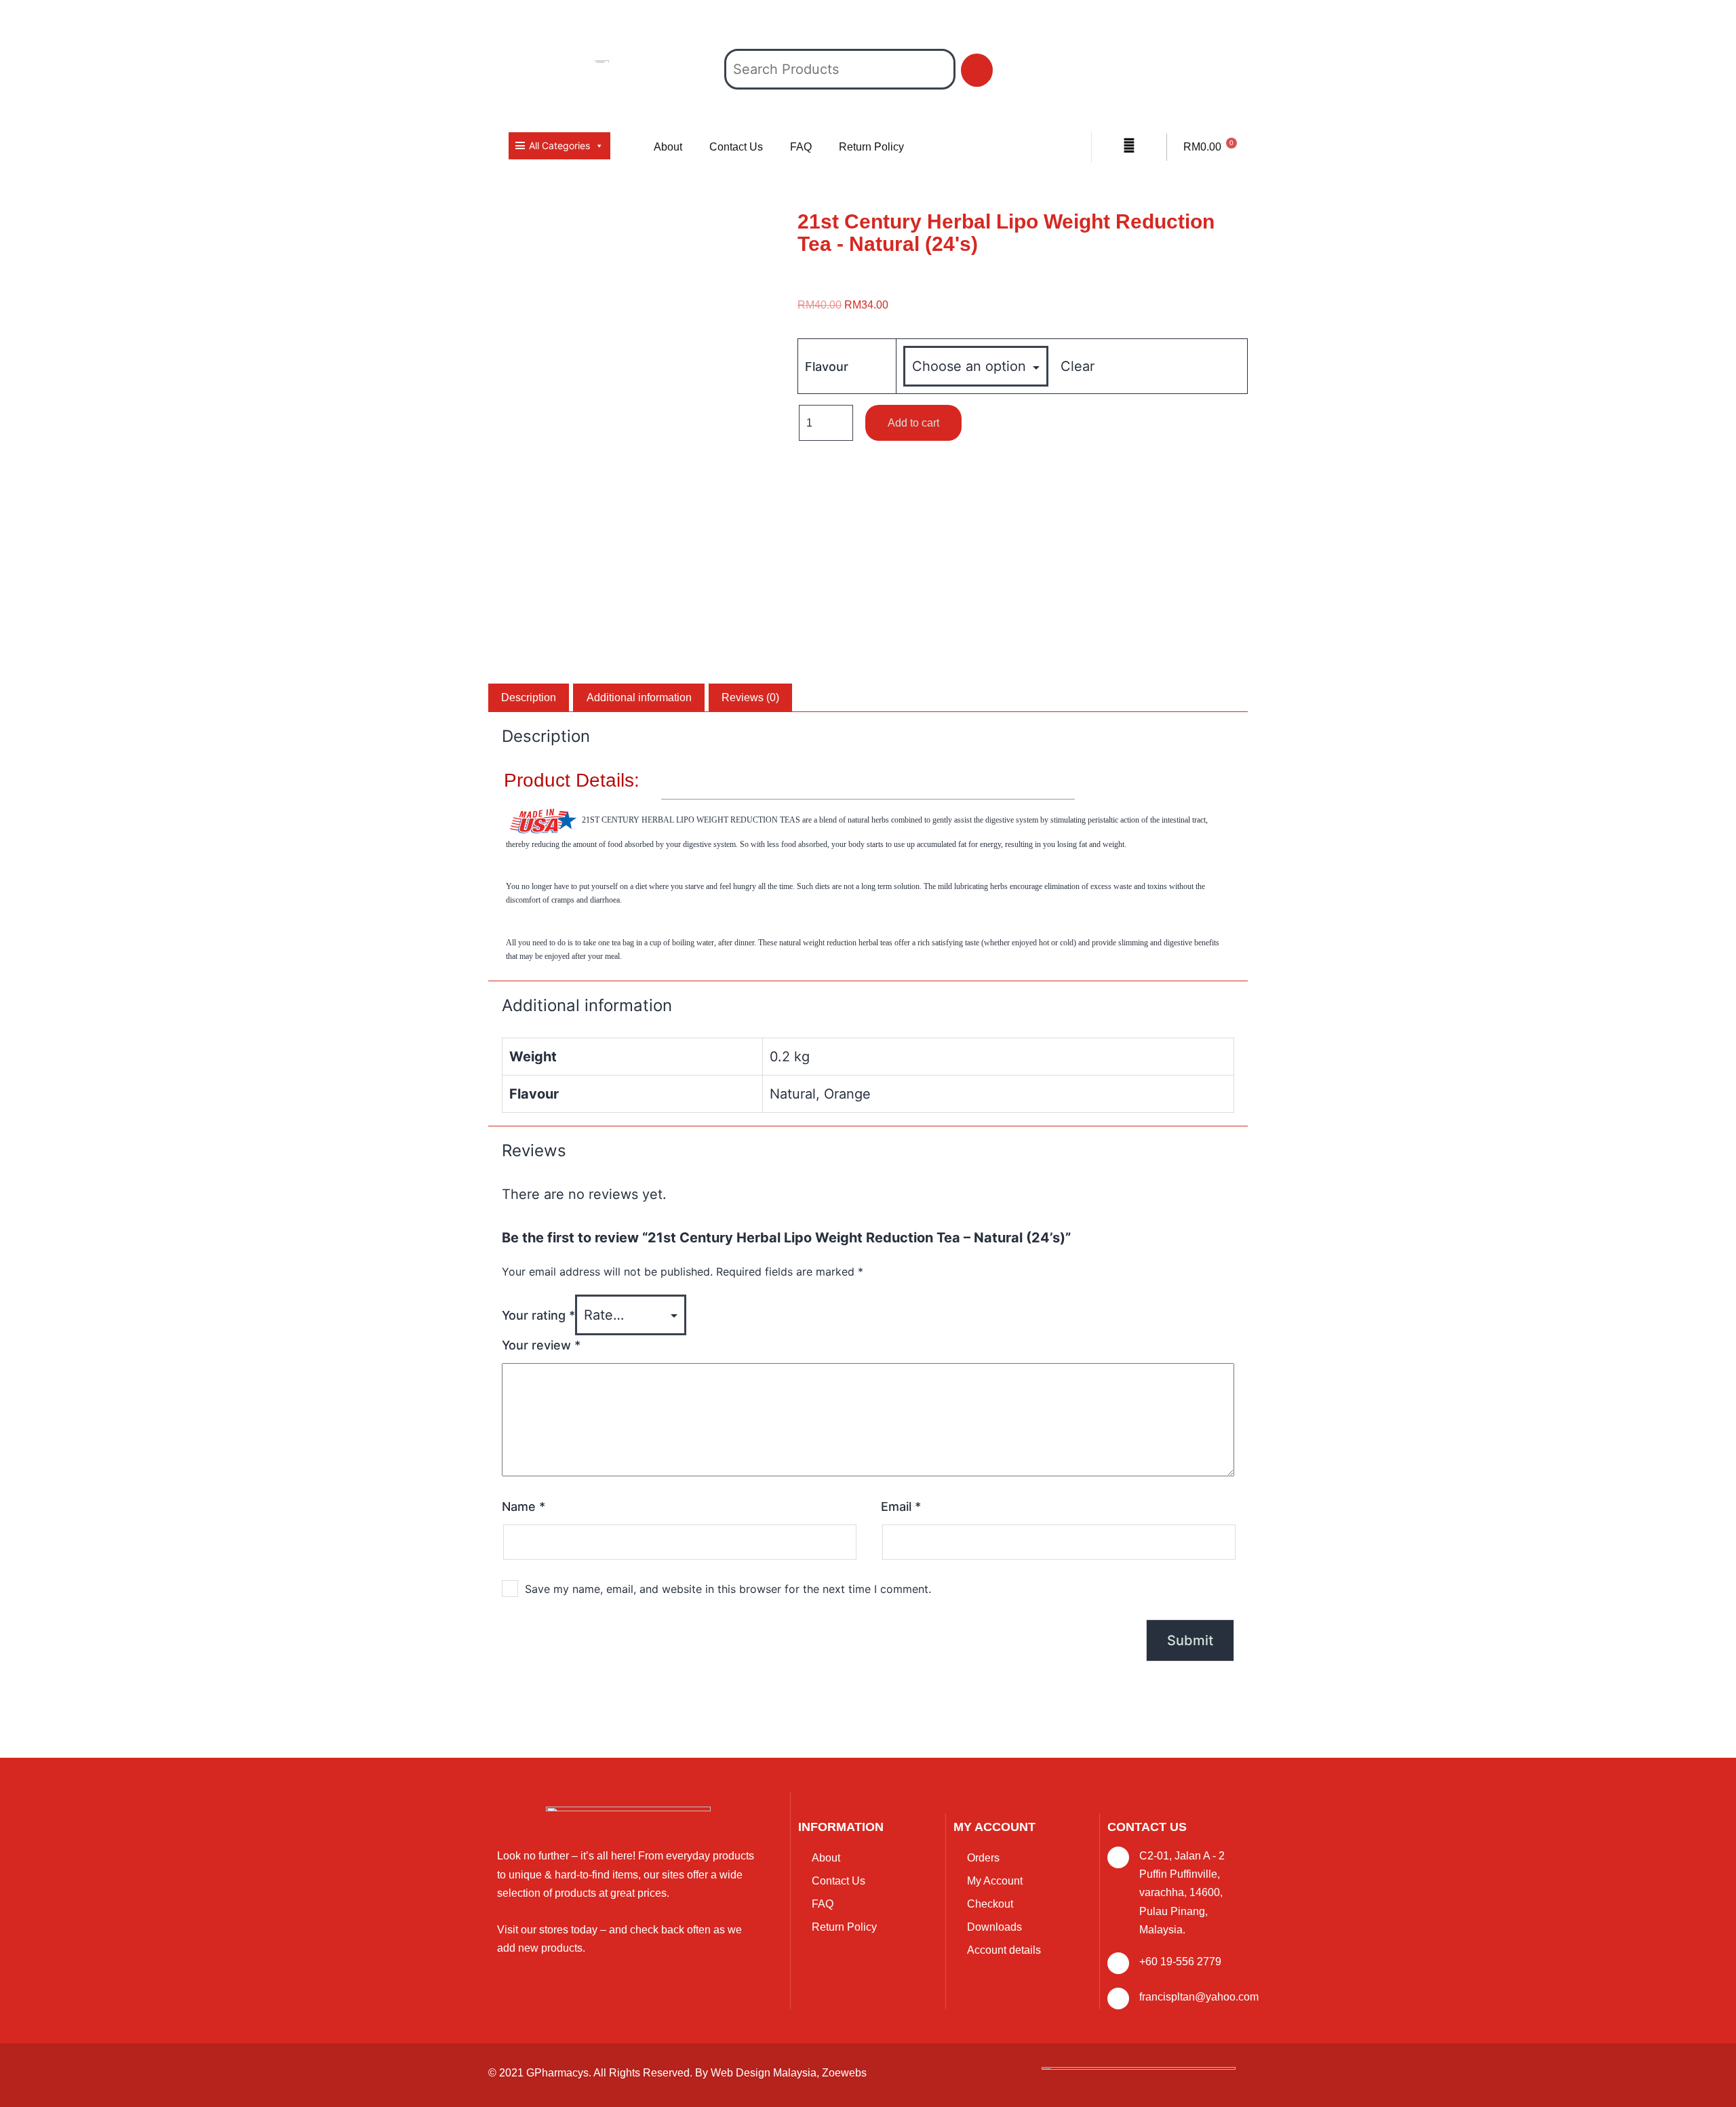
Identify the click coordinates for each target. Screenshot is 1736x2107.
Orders (983, 1858)
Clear (1078, 366)
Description (529, 697)
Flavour (827, 367)
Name (524, 1507)
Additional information (639, 697)
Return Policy (871, 147)
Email (901, 1507)
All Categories (559, 145)
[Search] (977, 70)
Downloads (994, 1927)
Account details (1004, 1950)
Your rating (538, 1315)
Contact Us (736, 147)
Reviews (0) (750, 697)
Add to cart (913, 423)
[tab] (529, 698)
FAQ (801, 147)
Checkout (990, 1904)
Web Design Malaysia (764, 2073)
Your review (541, 1345)
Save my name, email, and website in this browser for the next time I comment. (728, 1589)
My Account (995, 1881)
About (668, 147)
